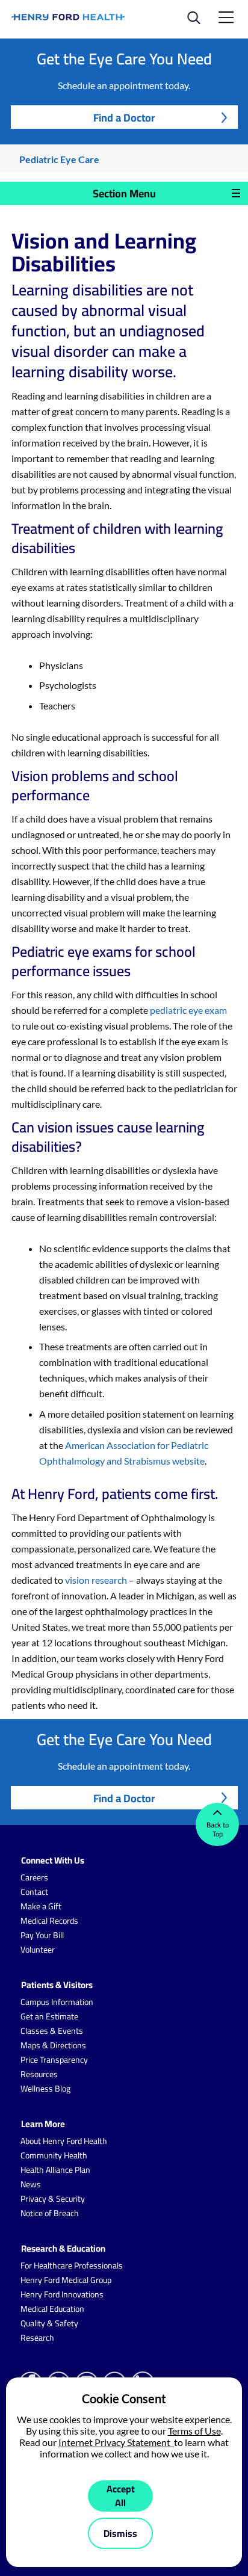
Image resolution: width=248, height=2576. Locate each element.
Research (37, 2338)
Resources (39, 2074)
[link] (69, 17)
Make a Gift (41, 1906)
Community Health (54, 2155)
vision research (96, 1580)
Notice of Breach (50, 2213)
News (31, 2184)
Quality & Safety (49, 2323)
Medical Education (52, 2309)
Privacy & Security (53, 2199)
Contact (34, 1892)
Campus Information (57, 2002)
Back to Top (218, 1829)
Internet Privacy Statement (116, 2442)
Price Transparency (54, 2060)
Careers (34, 1877)
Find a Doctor (124, 118)
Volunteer (38, 1950)
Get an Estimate (49, 2016)
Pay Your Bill (42, 1935)
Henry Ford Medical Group (66, 2280)
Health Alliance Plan (55, 2170)
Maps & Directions (53, 2045)
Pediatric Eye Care (59, 159)
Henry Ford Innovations (62, 2294)
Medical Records (49, 1921)
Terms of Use (194, 2431)
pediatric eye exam (188, 1010)
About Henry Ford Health (64, 2141)
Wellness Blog (45, 2089)
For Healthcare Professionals (72, 2266)
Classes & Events (52, 2031)
